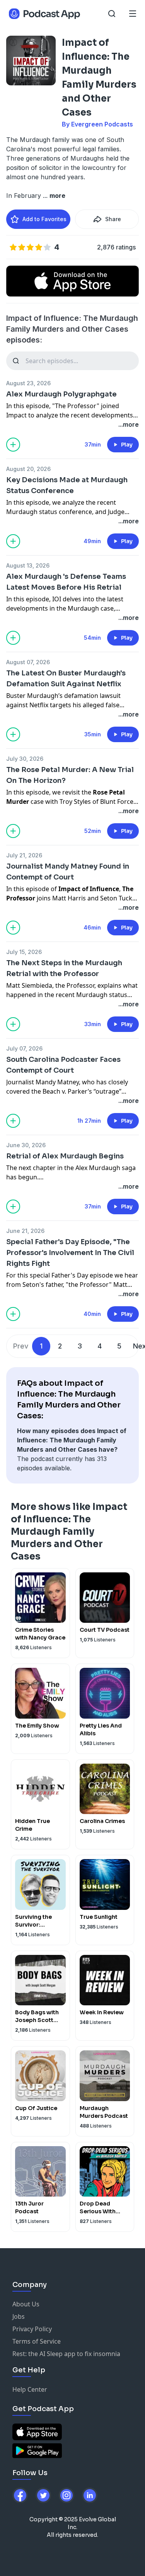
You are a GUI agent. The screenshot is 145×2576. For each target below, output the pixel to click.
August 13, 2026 (28, 565)
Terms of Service (37, 2341)
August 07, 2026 (28, 662)
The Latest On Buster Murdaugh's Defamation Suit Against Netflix (66, 679)
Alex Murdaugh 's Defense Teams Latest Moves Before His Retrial (66, 582)
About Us (26, 2304)
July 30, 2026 (25, 759)
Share (113, 219)
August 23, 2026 (28, 383)
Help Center (30, 2389)
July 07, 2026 (24, 1048)
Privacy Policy (32, 2329)
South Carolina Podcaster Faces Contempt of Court (63, 1065)
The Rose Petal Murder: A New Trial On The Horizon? (70, 775)
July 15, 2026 (24, 952)
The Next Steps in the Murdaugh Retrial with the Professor (64, 968)
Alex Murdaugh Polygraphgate (61, 394)
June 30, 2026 (26, 1145)
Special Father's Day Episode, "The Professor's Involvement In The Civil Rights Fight (70, 1253)
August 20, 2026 (28, 469)
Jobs (19, 2316)
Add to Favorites (44, 219)
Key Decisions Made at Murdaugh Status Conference (67, 485)
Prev (21, 1346)
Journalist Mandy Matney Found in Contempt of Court (68, 872)
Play (127, 445)
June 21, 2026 (25, 1231)
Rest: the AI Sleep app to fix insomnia (66, 2354)
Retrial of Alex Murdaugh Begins (65, 1156)
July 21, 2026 (24, 855)
